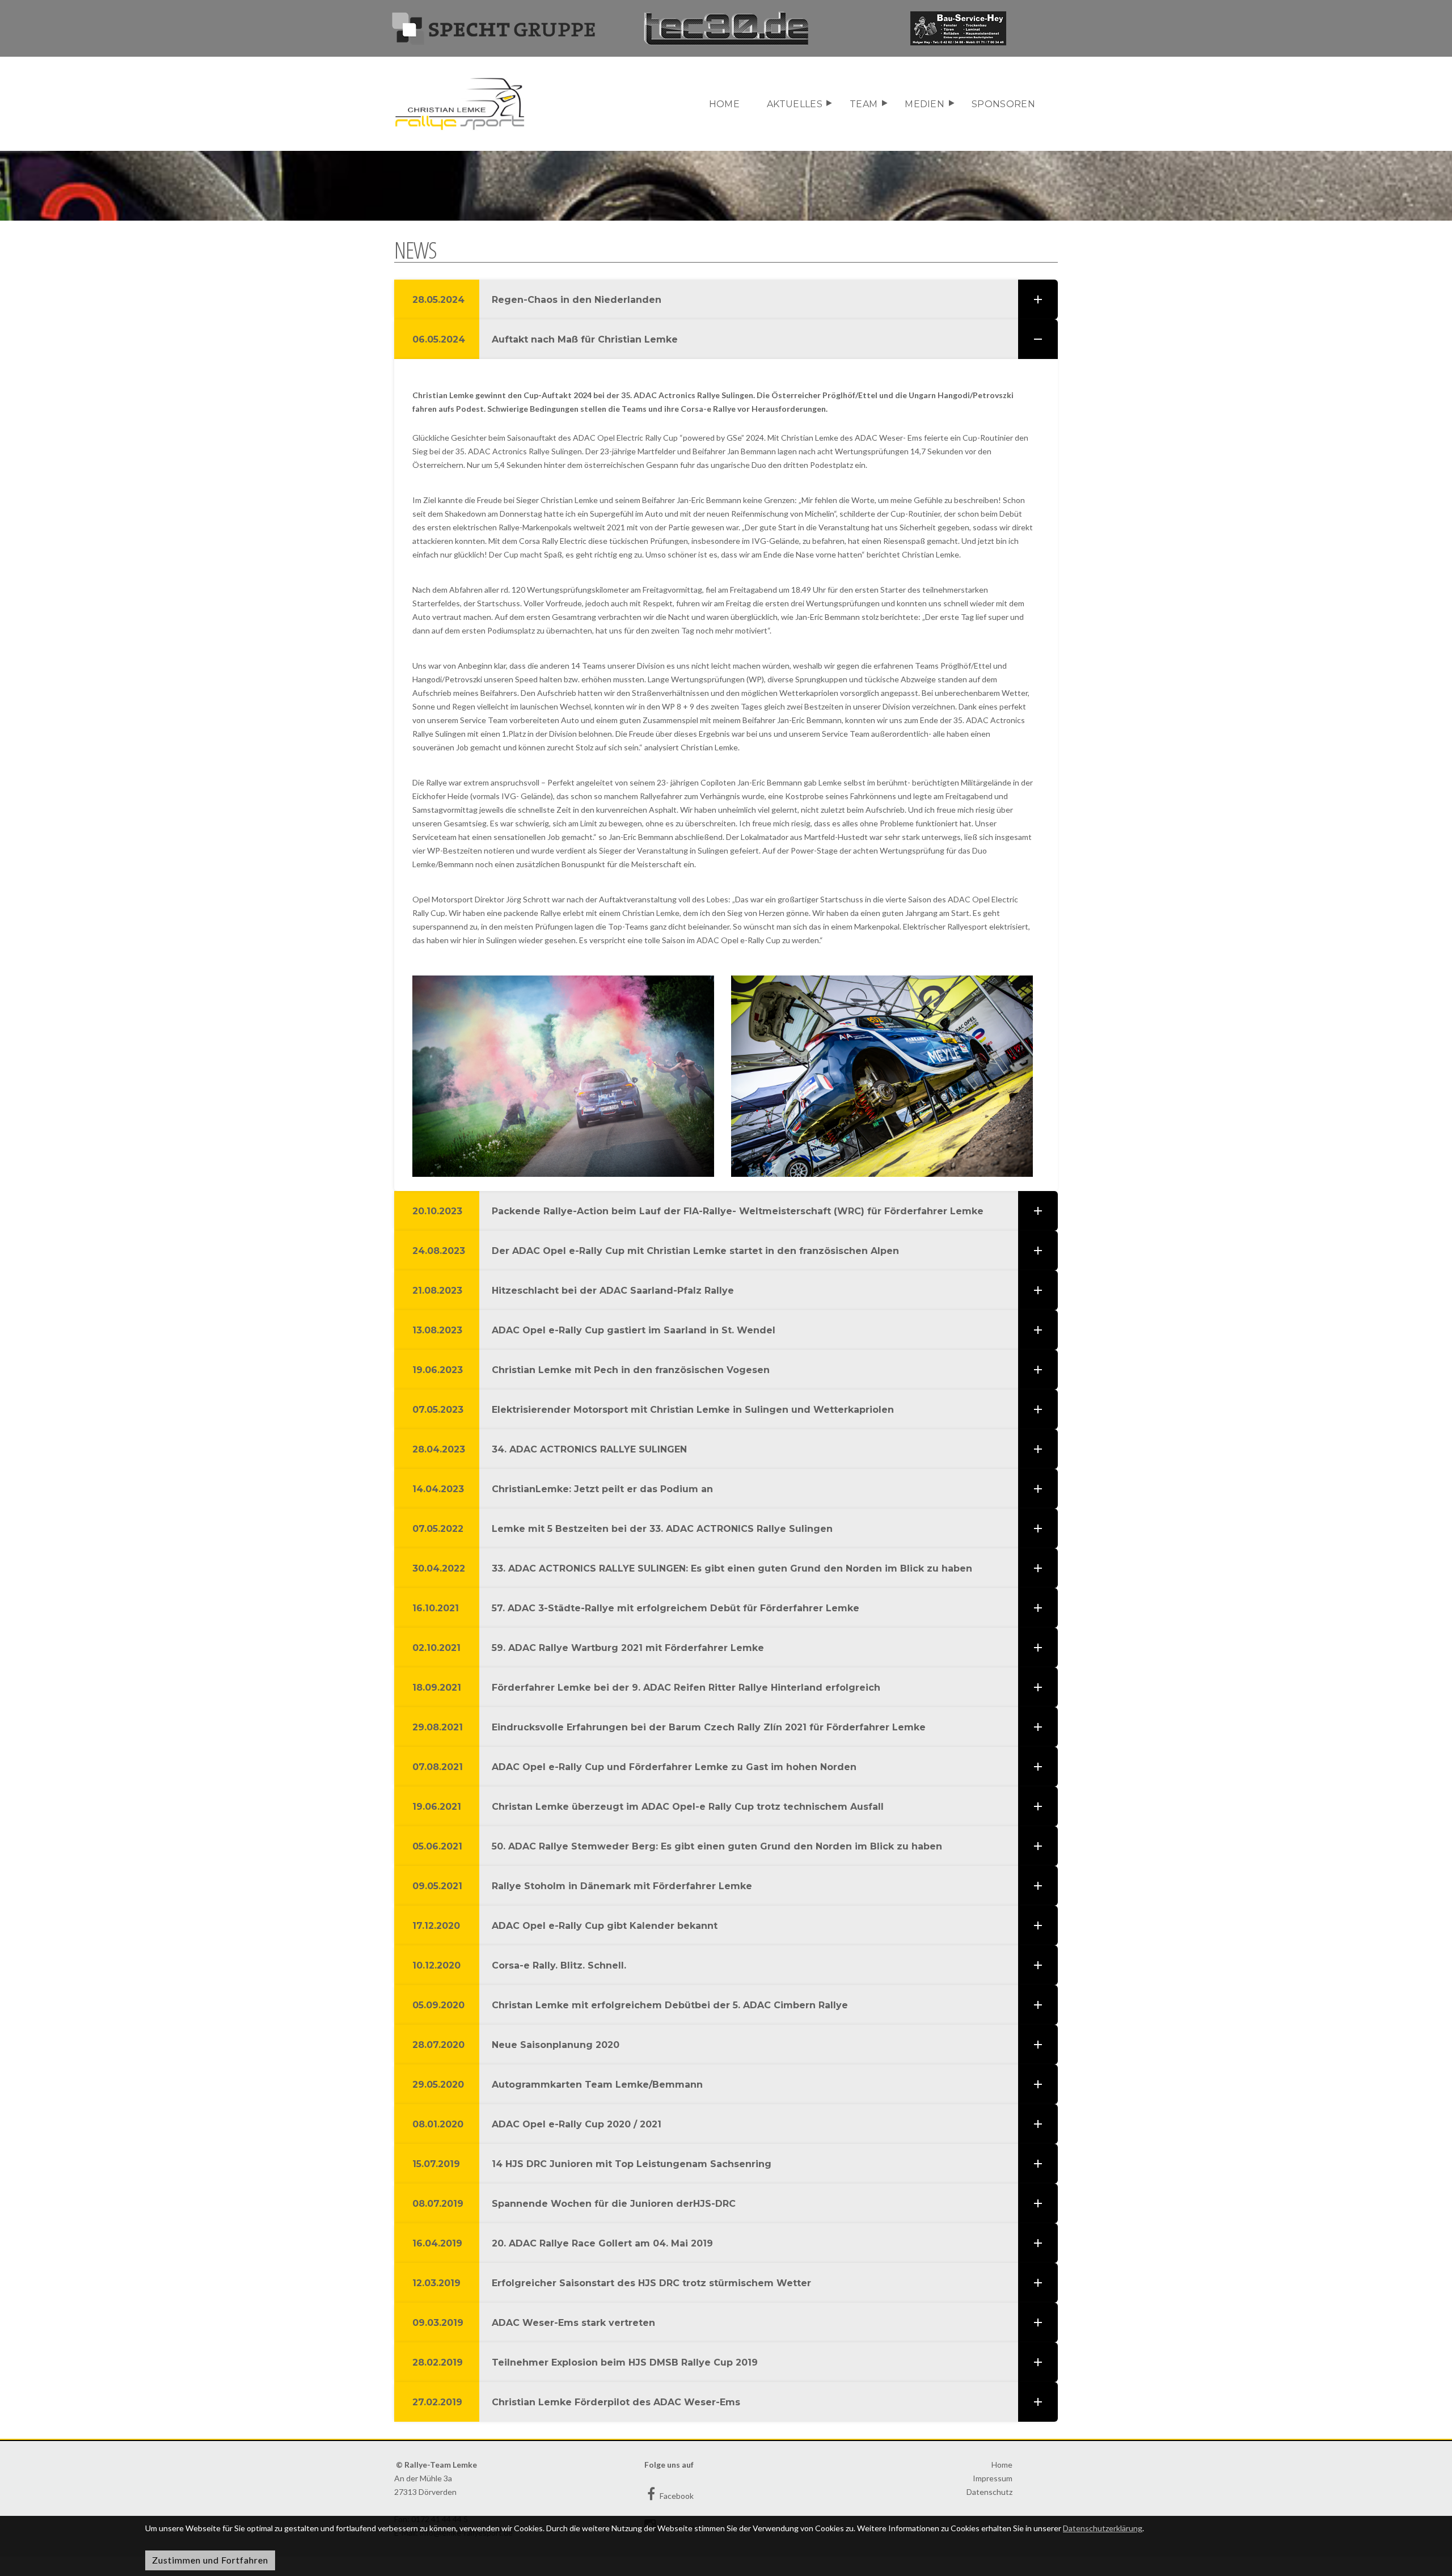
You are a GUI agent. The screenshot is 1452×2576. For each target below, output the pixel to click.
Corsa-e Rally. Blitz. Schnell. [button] (519, 1965)
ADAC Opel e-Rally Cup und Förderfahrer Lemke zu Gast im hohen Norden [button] (636, 1767)
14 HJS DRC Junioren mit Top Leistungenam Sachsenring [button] (592, 2164)
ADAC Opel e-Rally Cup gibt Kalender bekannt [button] (565, 1926)
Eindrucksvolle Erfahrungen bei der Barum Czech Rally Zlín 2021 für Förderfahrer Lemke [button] (670, 1727)
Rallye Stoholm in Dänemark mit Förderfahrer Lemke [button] (582, 1886)
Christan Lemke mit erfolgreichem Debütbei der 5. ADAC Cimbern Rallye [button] (630, 2005)
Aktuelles (795, 104)
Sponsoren (1003, 104)
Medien (925, 104)
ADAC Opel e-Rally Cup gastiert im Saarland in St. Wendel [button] (594, 1330)
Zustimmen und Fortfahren (210, 2560)
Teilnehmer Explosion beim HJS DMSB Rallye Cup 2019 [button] (585, 2362)
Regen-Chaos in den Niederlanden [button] (537, 300)
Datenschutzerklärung (1103, 2528)
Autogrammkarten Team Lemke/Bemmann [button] (558, 2085)
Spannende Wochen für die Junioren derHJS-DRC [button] (574, 2204)
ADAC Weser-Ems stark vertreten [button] (534, 2323)
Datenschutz (989, 2492)
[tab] (726, 299)
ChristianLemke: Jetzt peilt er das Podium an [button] (563, 1489)
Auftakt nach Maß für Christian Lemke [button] (545, 339)
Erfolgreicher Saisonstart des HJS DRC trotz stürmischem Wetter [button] (612, 2283)
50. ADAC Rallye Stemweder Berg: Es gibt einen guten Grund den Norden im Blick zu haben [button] (677, 1846)
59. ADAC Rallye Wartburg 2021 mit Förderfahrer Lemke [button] (588, 1648)
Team (864, 104)
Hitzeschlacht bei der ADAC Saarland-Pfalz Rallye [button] (573, 1291)
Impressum (993, 2478)
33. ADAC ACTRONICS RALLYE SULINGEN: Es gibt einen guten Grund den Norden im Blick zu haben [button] (692, 1568)
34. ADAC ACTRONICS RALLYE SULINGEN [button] (550, 1449)
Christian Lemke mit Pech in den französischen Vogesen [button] (591, 1370)
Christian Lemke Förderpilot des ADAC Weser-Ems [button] (576, 2402)
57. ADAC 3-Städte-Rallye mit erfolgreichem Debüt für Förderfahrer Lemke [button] (636, 1608)
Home (724, 104)
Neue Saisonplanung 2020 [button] (516, 2045)
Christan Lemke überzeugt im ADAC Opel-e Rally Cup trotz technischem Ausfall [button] (649, 1807)
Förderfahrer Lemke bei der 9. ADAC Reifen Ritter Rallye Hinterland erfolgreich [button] (646, 1688)
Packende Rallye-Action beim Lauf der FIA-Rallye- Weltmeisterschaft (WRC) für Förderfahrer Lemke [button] (698, 1211)
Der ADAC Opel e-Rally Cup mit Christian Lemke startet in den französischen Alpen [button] (656, 1251)
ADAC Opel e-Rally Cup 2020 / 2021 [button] (537, 2124)
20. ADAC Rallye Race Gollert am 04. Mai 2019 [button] (563, 2243)
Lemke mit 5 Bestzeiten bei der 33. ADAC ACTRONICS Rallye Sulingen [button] (622, 1529)
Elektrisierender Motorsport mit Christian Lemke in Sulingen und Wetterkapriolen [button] (653, 1410)
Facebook (676, 2496)
